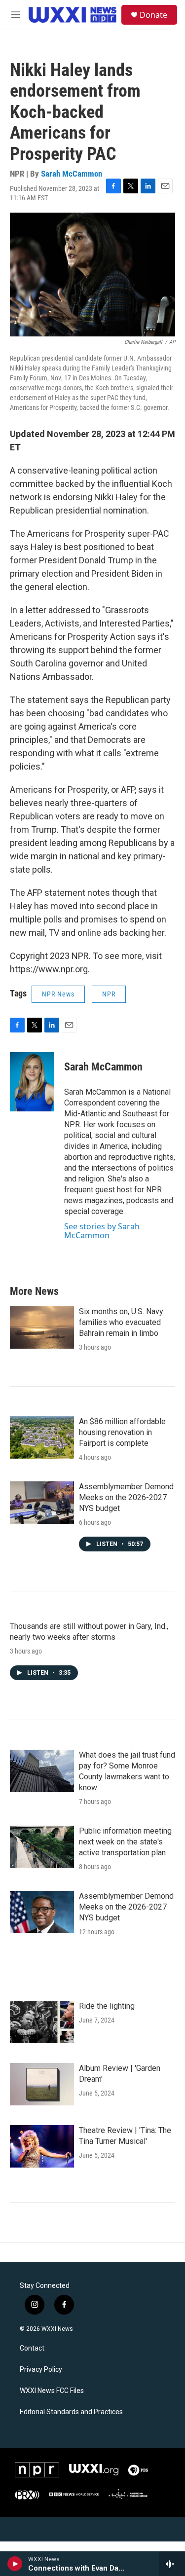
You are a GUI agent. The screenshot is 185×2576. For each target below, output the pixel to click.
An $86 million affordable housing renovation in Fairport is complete (122, 1432)
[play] (15, 2564)
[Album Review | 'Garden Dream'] (42, 2084)
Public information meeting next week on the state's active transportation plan (125, 1842)
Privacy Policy (41, 2370)
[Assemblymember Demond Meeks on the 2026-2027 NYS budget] (42, 1503)
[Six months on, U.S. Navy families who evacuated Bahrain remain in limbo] (42, 1327)
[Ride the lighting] (42, 2022)
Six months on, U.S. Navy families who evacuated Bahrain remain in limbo (121, 1322)
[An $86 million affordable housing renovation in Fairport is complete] (42, 1437)
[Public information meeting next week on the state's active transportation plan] (42, 1847)
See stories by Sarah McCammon (102, 1231)
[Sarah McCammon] (32, 1082)
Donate (153, 15)
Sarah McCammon (72, 174)
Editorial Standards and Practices (71, 2412)
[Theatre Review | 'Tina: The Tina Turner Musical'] (42, 2146)
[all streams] (172, 2564)
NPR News (58, 994)
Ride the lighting (107, 2006)
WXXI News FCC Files (52, 2391)
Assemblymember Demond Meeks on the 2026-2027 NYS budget (126, 1497)
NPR (109, 994)
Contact (32, 2348)
